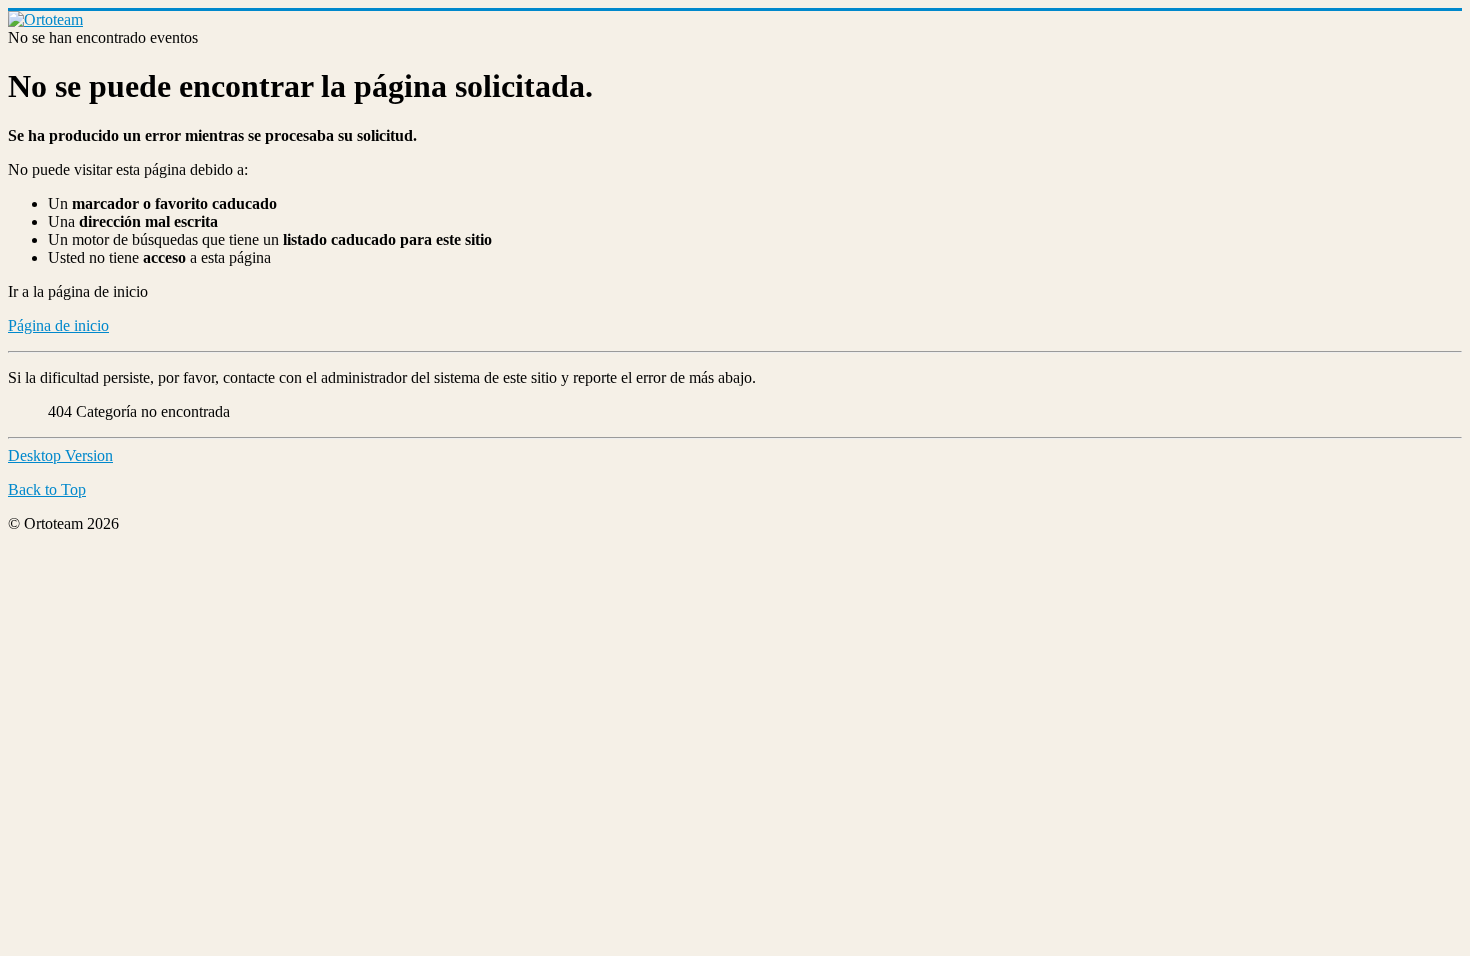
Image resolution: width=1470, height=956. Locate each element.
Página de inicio (58, 325)
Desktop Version (60, 455)
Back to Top (47, 489)
